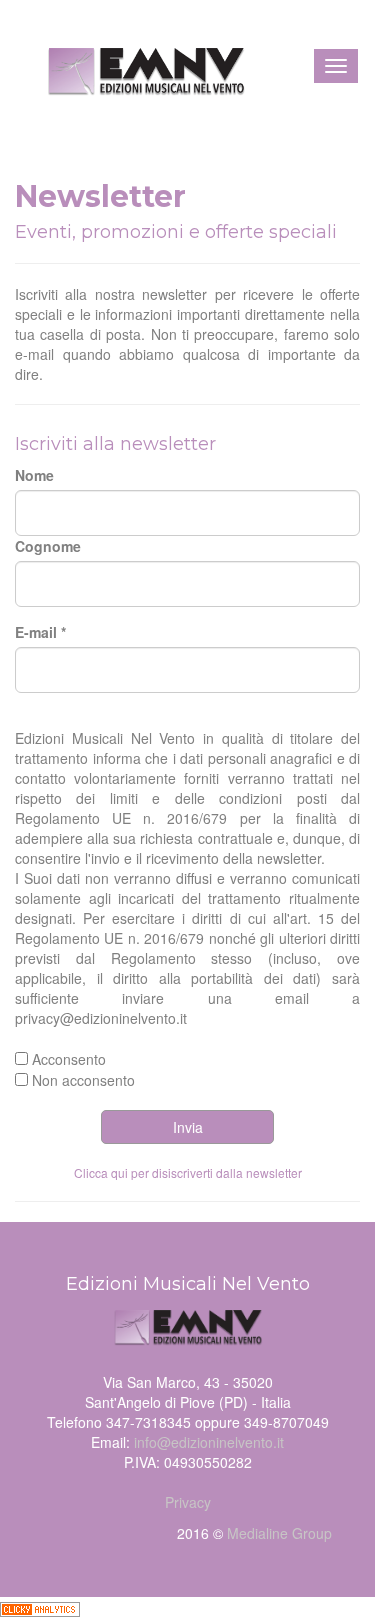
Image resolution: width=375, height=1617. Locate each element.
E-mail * (40, 632)
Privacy (188, 1502)
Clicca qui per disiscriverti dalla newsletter (188, 1172)
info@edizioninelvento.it (209, 1442)
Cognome (48, 546)
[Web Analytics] (40, 1607)
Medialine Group (279, 1533)
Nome (34, 475)
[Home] (131, 59)
